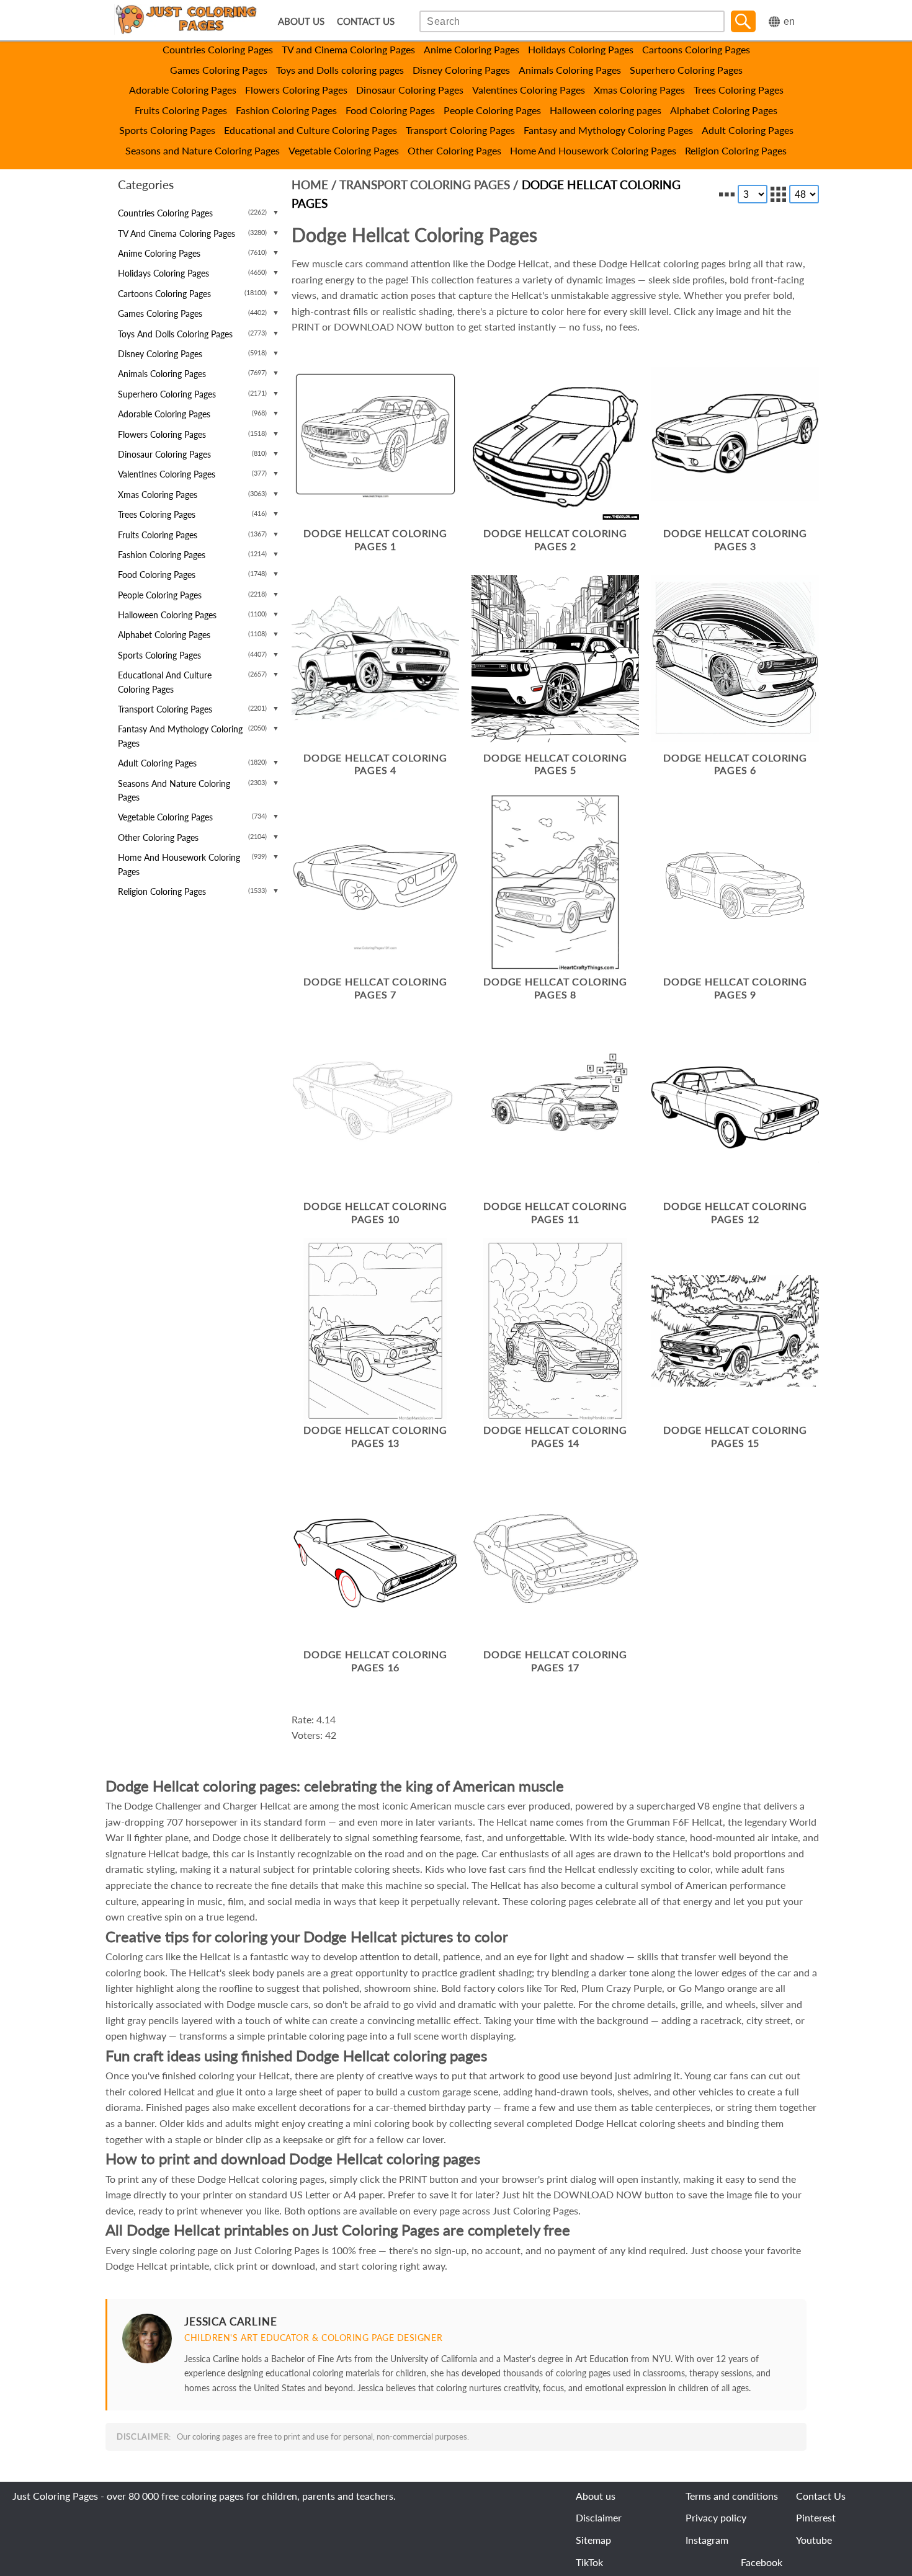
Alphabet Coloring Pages (724, 110)
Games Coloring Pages (219, 70)
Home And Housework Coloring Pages (593, 150)
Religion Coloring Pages (736, 150)
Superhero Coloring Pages (686, 70)
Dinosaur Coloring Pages (410, 90)
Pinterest (816, 2517)
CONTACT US (366, 21)
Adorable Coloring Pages (183, 90)
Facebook (762, 2562)
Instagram (707, 2540)
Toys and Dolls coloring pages (340, 70)
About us (596, 2496)
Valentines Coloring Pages (529, 90)
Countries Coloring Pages (218, 49)
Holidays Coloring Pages (581, 49)
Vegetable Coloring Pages (344, 150)
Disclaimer (599, 2517)
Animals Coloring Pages (570, 70)
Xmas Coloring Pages (639, 90)
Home (310, 184)
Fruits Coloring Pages (181, 110)
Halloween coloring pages (606, 110)
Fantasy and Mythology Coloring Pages (608, 130)
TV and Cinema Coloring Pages (348, 49)
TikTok (589, 2562)
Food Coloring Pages (390, 110)
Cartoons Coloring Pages (696, 49)
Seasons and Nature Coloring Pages (203, 150)
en (789, 21)
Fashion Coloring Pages (286, 110)
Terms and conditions (732, 2496)
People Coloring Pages (492, 110)
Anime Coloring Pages (472, 49)
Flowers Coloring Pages (296, 90)
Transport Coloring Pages (460, 130)
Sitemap (593, 2540)
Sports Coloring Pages (167, 130)
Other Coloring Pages (454, 150)
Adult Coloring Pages (748, 130)
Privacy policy (716, 2517)
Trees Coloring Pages (739, 90)
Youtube (814, 2540)
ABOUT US (301, 21)
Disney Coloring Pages (461, 70)
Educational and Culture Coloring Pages (311, 130)
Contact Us (821, 2496)
